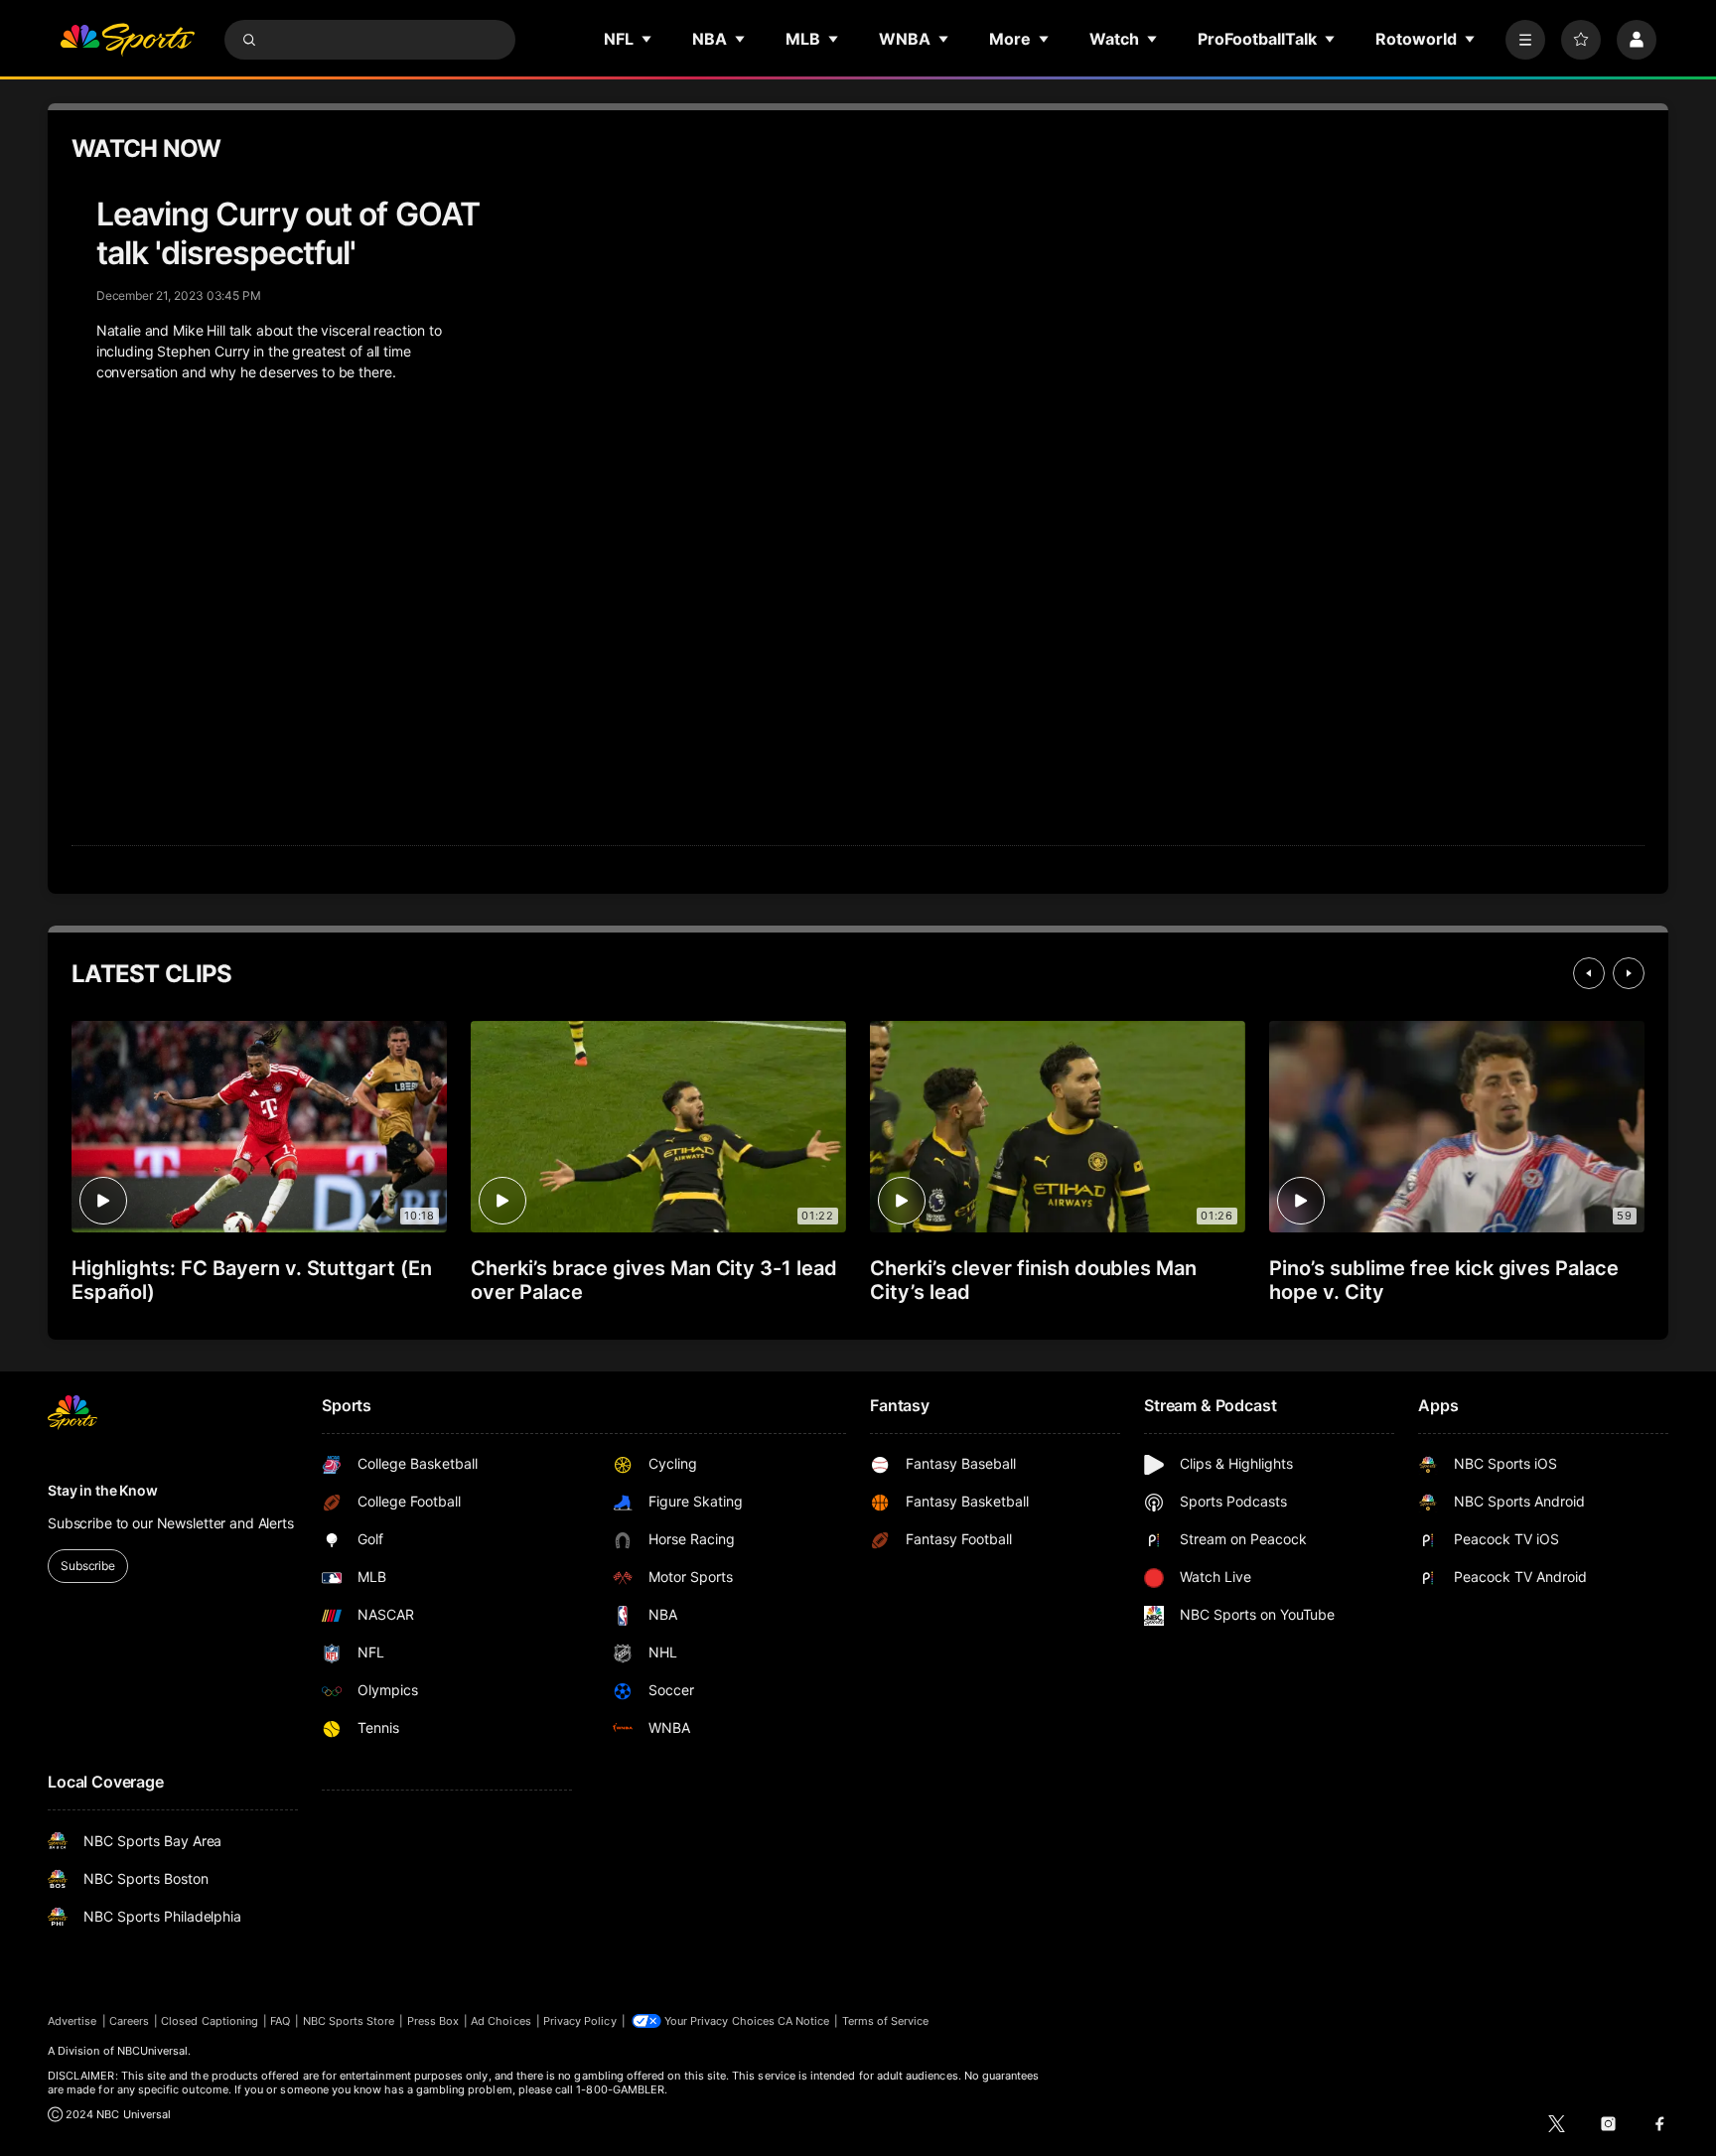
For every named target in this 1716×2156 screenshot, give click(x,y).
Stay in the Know (103, 1490)
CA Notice (804, 2021)
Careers (129, 2021)
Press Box (433, 2021)
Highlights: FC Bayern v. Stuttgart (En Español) (252, 1280)
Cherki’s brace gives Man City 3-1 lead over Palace (654, 1280)
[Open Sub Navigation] (647, 39)
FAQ (280, 2021)
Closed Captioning (210, 2021)
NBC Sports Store (349, 2021)
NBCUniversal (153, 2051)
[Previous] (1589, 973)
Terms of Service (886, 2021)
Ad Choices (501, 2021)
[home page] (127, 40)
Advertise (72, 2021)
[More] (1525, 40)
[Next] (1629, 973)
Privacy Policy (580, 2021)
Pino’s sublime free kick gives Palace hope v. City (1444, 1280)
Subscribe (88, 1566)
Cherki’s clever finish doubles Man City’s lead (1033, 1280)
